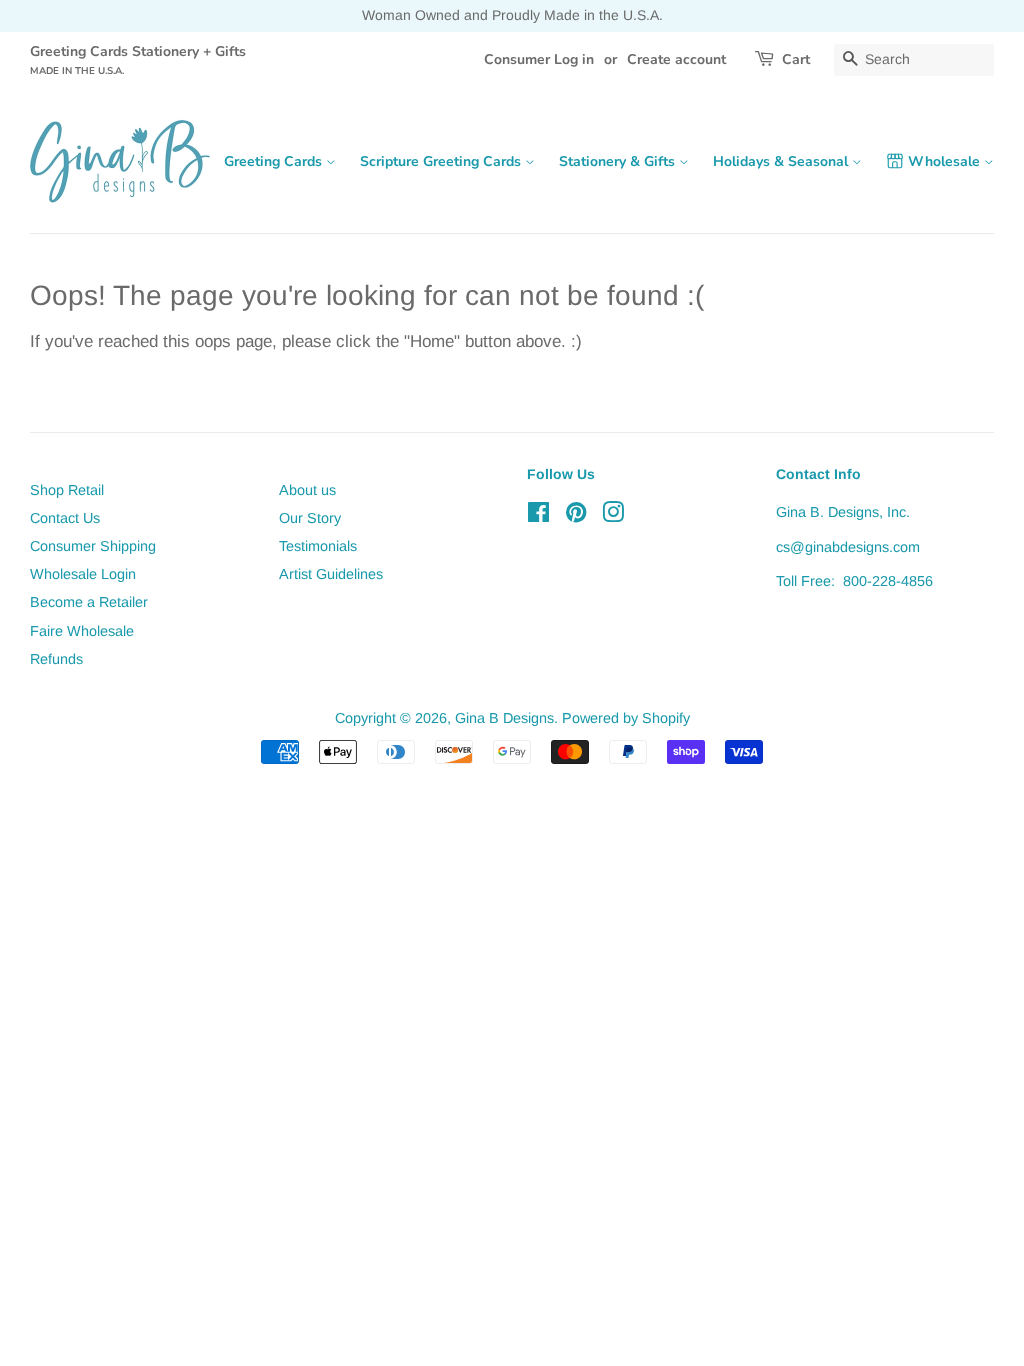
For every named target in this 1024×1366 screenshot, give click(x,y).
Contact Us (65, 518)
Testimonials (318, 546)
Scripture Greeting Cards (442, 161)
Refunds (56, 659)
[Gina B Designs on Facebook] (538, 516)
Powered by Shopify (626, 718)
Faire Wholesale (82, 631)
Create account (676, 59)
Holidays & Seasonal (782, 161)
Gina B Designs (504, 718)
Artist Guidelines (331, 574)
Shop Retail (67, 490)
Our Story (310, 518)
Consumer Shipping (93, 546)
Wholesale (946, 161)
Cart (796, 59)
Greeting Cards (275, 161)
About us (307, 490)
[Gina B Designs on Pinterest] (576, 516)
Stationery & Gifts (619, 161)
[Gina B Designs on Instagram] (613, 516)
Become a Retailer (89, 602)
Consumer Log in (539, 59)
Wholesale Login (83, 574)
